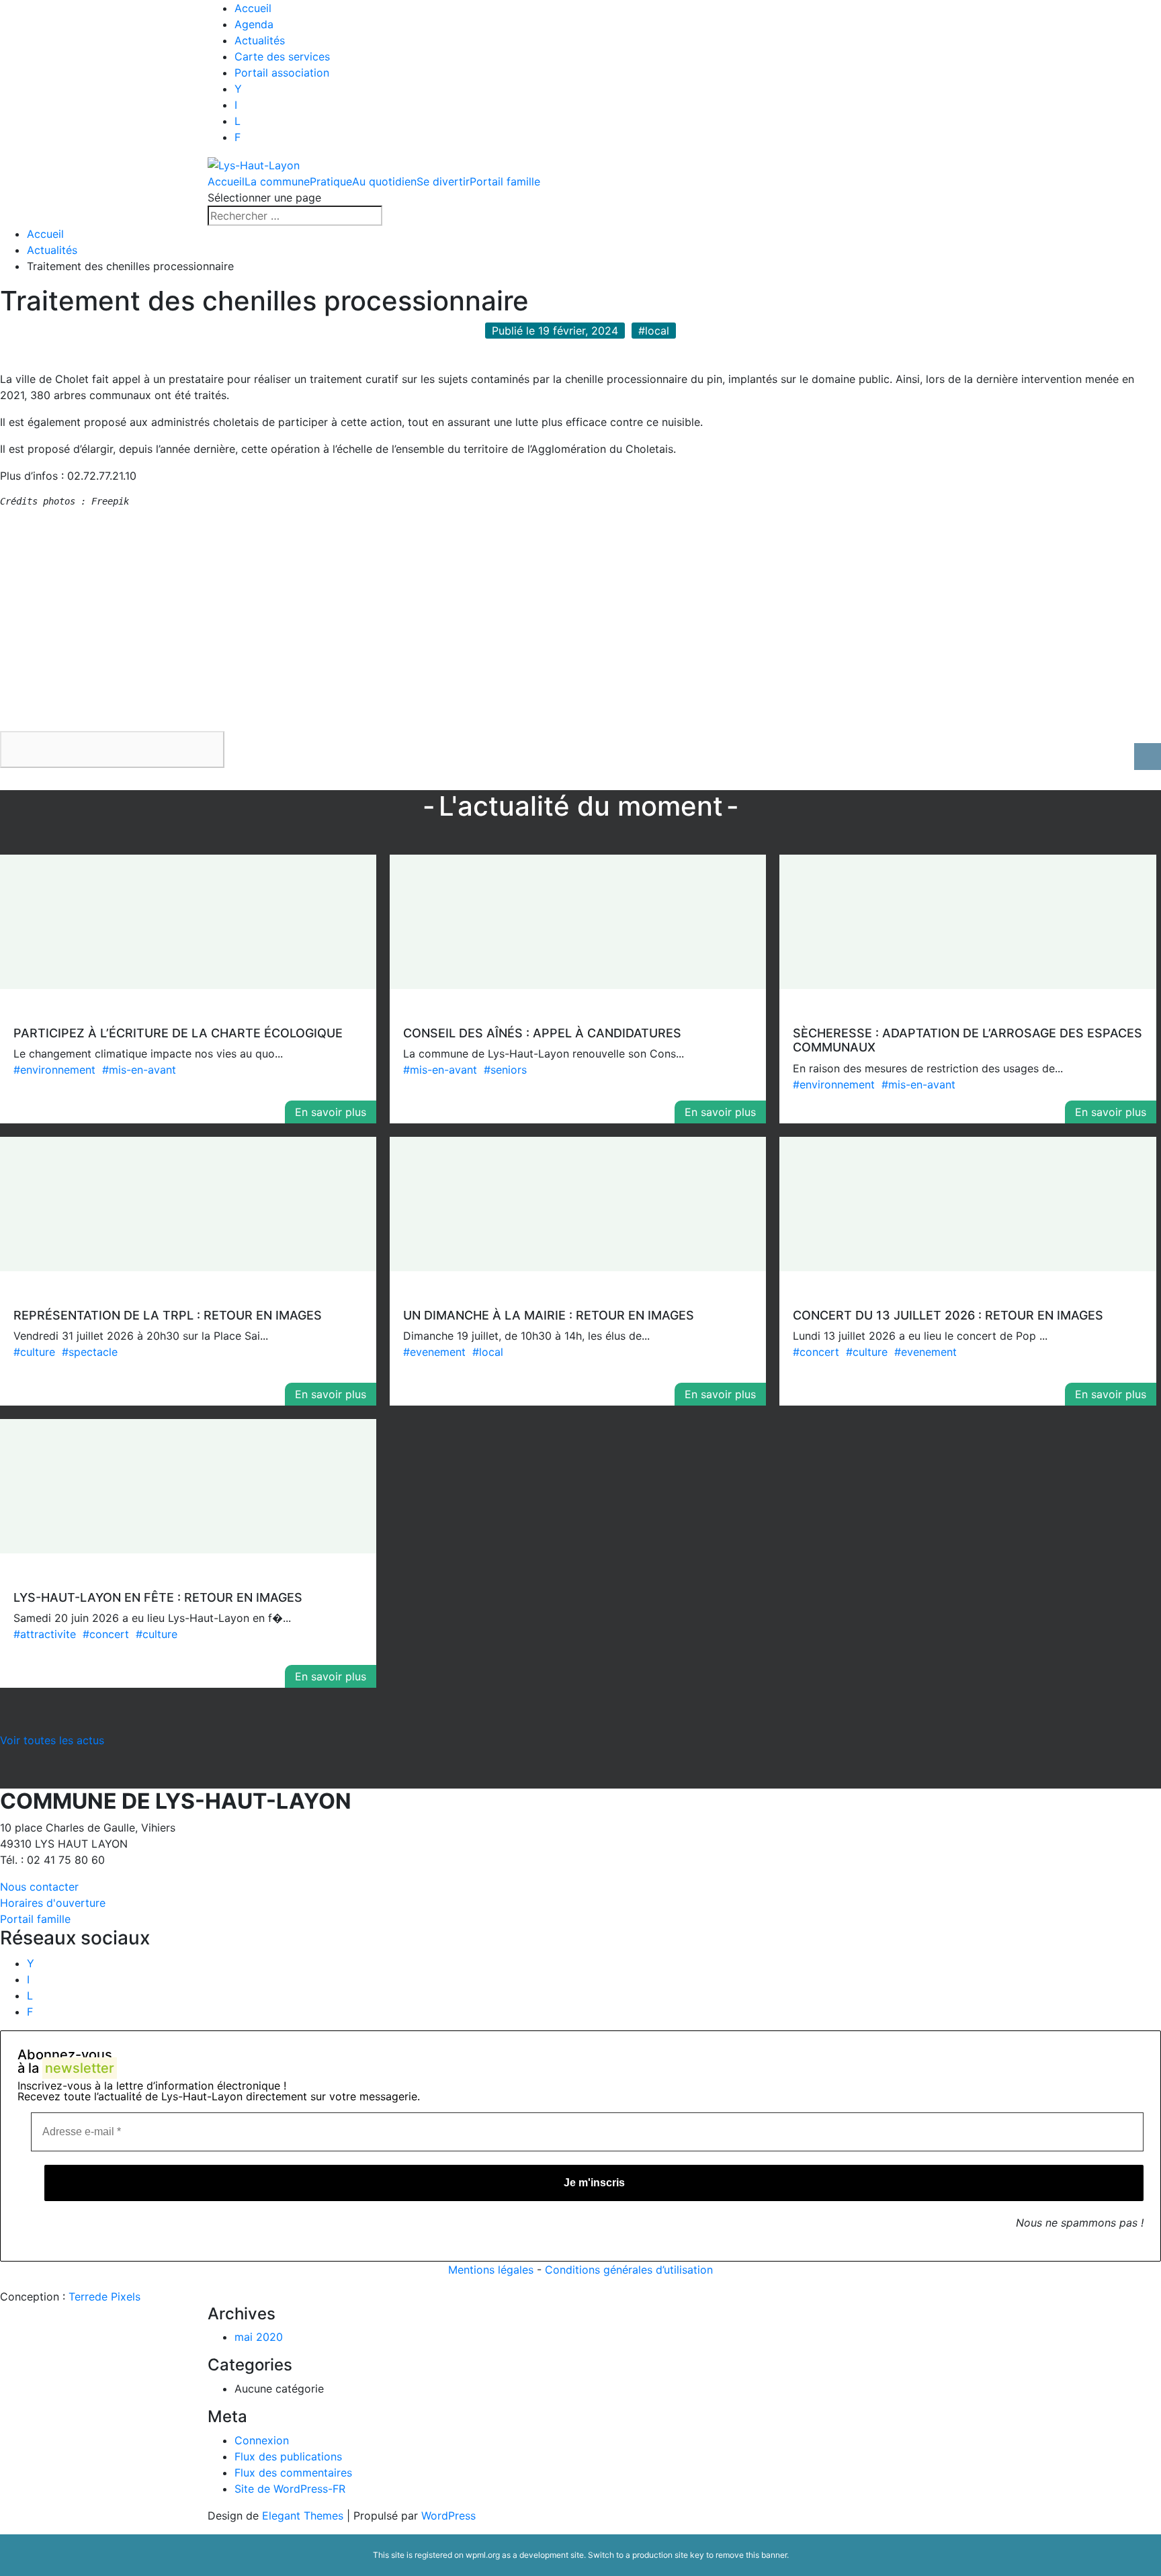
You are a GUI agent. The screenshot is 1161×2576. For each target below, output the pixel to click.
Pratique (331, 181)
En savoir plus (331, 1112)
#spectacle (90, 1352)
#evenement (434, 1352)
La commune (277, 181)
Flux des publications (288, 2456)
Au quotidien (384, 181)
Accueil (253, 8)
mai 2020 (259, 2337)
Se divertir (443, 181)
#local (488, 1352)
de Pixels (104, 2296)
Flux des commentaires (293, 2473)
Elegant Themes (303, 2516)
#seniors (505, 1070)
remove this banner (751, 2555)
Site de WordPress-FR (290, 2489)
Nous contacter (39, 1887)
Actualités (260, 40)
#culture (34, 1352)
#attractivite (45, 1634)
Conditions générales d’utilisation (629, 2270)
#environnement (54, 1070)
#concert (816, 1352)
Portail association (282, 73)
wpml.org (483, 2555)
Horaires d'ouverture (53, 1903)
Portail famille (505, 181)
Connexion (262, 2440)
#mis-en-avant (139, 1070)
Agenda (254, 24)
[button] (112, 749)
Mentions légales (491, 2270)
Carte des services (282, 56)
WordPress (448, 2516)
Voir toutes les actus (52, 1740)
